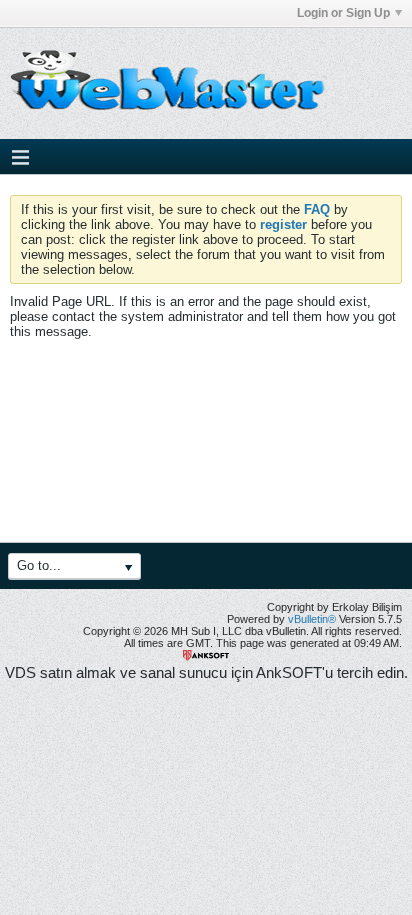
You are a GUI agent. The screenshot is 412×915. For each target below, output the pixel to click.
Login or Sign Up (343, 13)
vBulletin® (312, 619)
